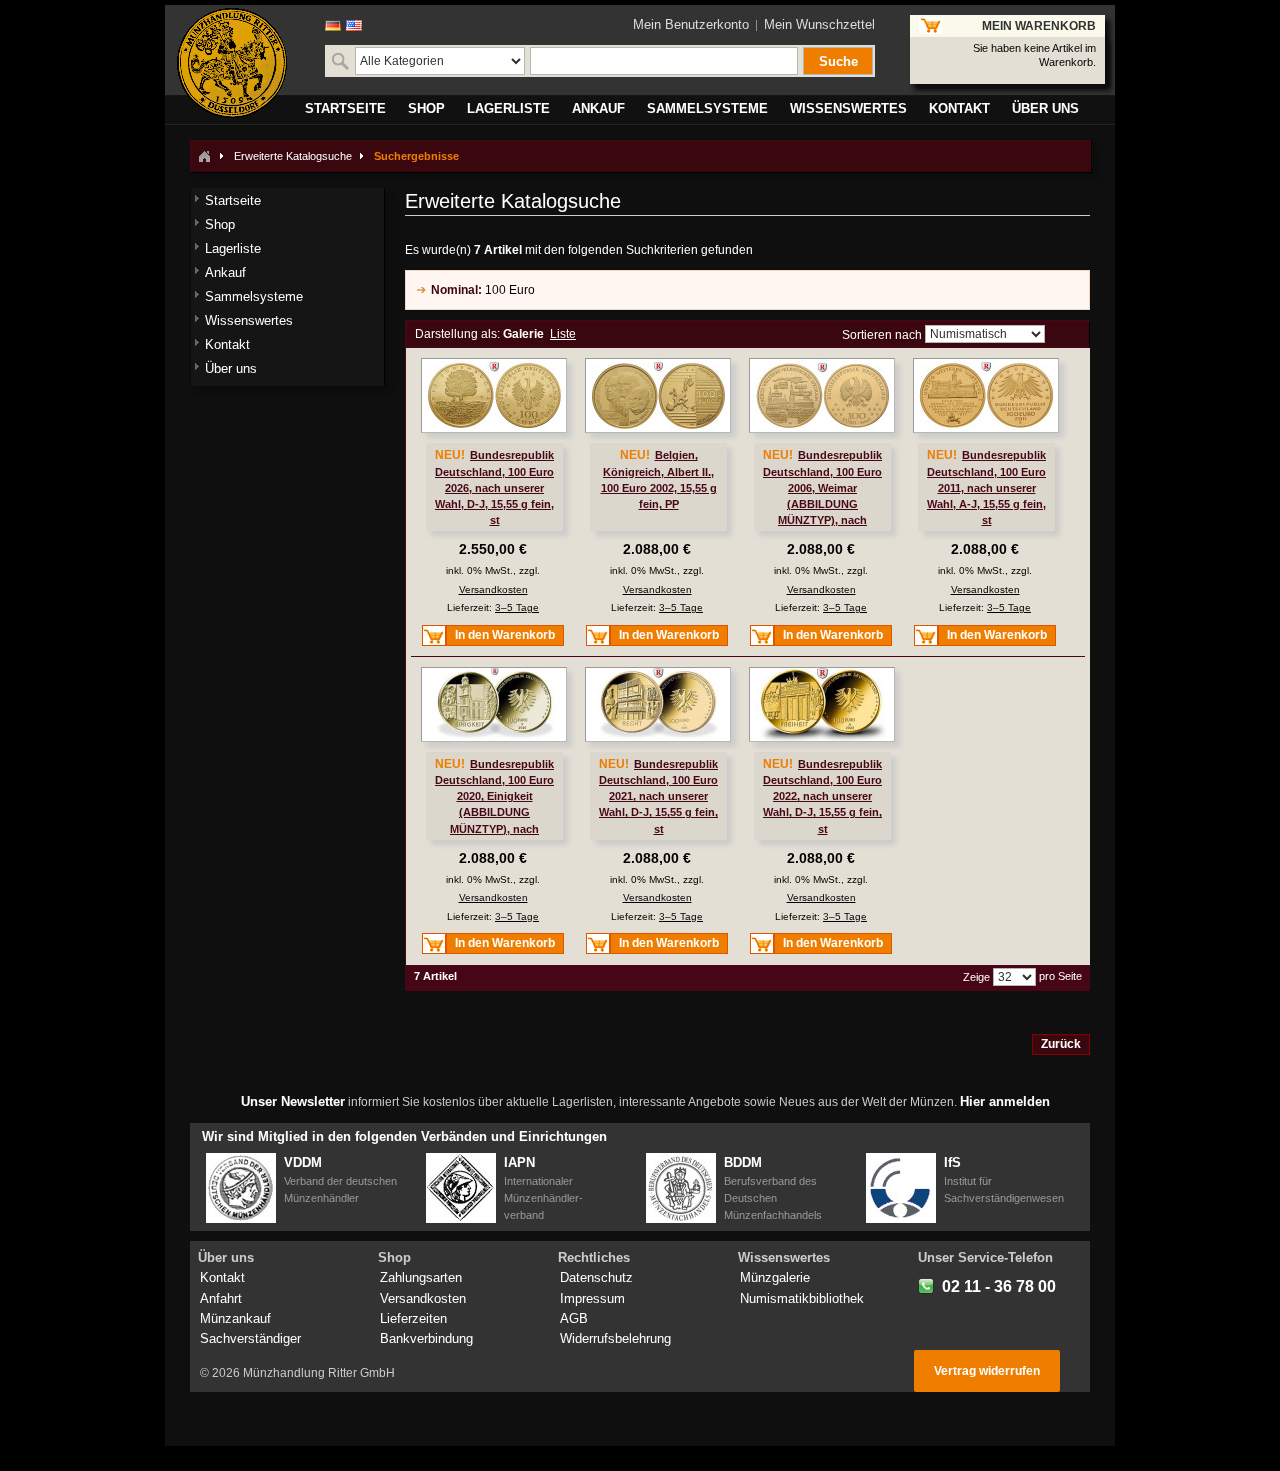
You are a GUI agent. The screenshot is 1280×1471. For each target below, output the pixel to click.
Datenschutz (596, 1277)
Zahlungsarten (421, 1277)
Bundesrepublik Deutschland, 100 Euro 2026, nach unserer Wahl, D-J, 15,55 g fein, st (494, 487)
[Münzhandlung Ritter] (232, 63)
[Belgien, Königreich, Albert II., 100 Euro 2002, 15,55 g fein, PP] (658, 395)
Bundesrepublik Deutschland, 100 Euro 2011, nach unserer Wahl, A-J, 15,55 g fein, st (986, 487)
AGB (574, 1318)
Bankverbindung (426, 1338)
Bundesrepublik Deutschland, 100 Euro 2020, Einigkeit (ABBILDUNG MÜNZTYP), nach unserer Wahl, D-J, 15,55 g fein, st (495, 812)
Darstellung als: (457, 334)
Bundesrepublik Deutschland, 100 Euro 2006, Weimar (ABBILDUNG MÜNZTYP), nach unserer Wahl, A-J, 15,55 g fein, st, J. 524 (823, 503)
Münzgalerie (775, 1277)
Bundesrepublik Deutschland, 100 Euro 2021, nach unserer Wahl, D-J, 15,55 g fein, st (658, 796)
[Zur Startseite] (204, 156)
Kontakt (222, 1277)
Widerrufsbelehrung (615, 1338)
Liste (563, 334)
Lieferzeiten (413, 1318)
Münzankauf (235, 1318)
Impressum (592, 1298)
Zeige (976, 977)
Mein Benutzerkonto (691, 24)
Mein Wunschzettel (819, 24)
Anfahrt (221, 1298)
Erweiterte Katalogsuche (293, 156)
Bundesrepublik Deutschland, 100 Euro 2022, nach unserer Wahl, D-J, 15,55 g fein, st (822, 796)
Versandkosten (493, 589)
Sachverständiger (250, 1338)
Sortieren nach (882, 335)
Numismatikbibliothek (802, 1298)
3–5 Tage (517, 607)
